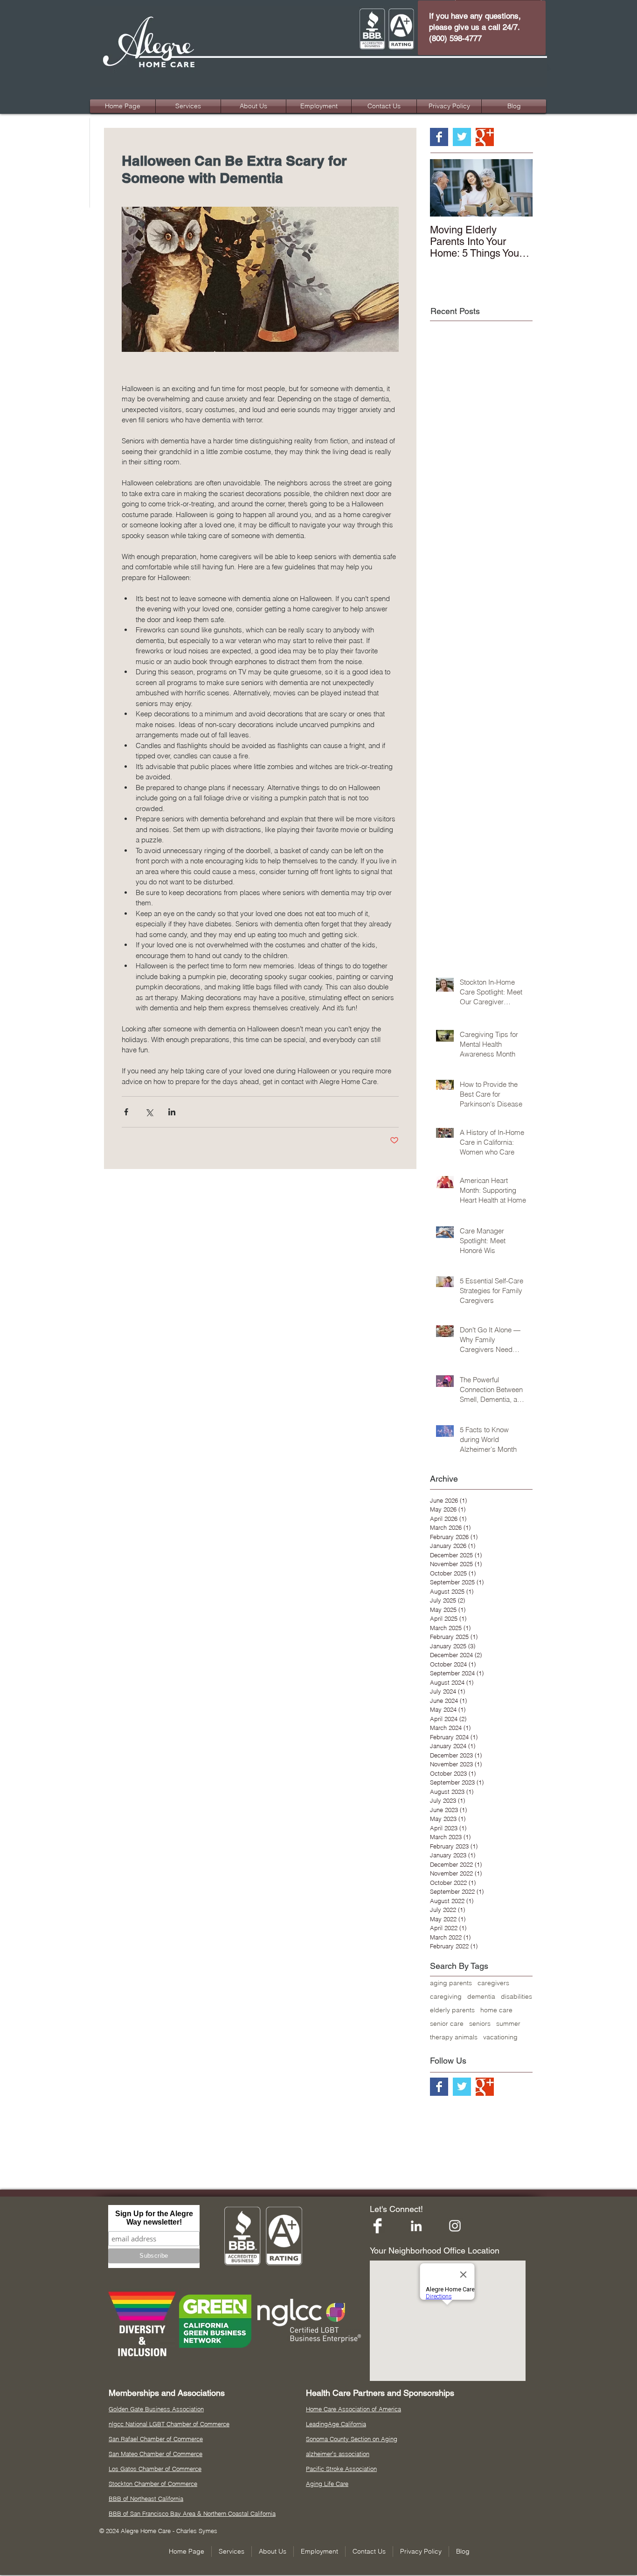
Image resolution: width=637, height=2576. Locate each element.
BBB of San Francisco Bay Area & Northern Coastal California (192, 2513)
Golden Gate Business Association (156, 2409)
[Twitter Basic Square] (462, 137)
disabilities (516, 1997)
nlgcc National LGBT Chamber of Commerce (169, 2424)
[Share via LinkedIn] (172, 1112)
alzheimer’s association (338, 2454)
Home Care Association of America (353, 2409)
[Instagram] (455, 2226)
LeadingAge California (336, 2424)
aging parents (451, 1983)
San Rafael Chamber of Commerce (156, 2439)
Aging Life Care (327, 2484)
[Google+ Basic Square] (485, 137)
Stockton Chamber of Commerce (153, 2484)
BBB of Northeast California (146, 2499)
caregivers (493, 1983)
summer (508, 2024)
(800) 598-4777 (455, 38)
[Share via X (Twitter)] (149, 1112)
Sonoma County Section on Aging (352, 2439)
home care (496, 2010)
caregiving (446, 1997)
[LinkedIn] (416, 2226)
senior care (447, 2024)
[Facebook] (377, 2226)
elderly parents (452, 2010)
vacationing (500, 2037)
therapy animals (454, 2037)
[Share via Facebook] (126, 1112)
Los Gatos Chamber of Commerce (155, 2469)
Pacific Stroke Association (341, 2469)
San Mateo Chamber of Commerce (156, 2454)
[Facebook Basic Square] (439, 137)
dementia (481, 1997)
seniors (480, 2024)
